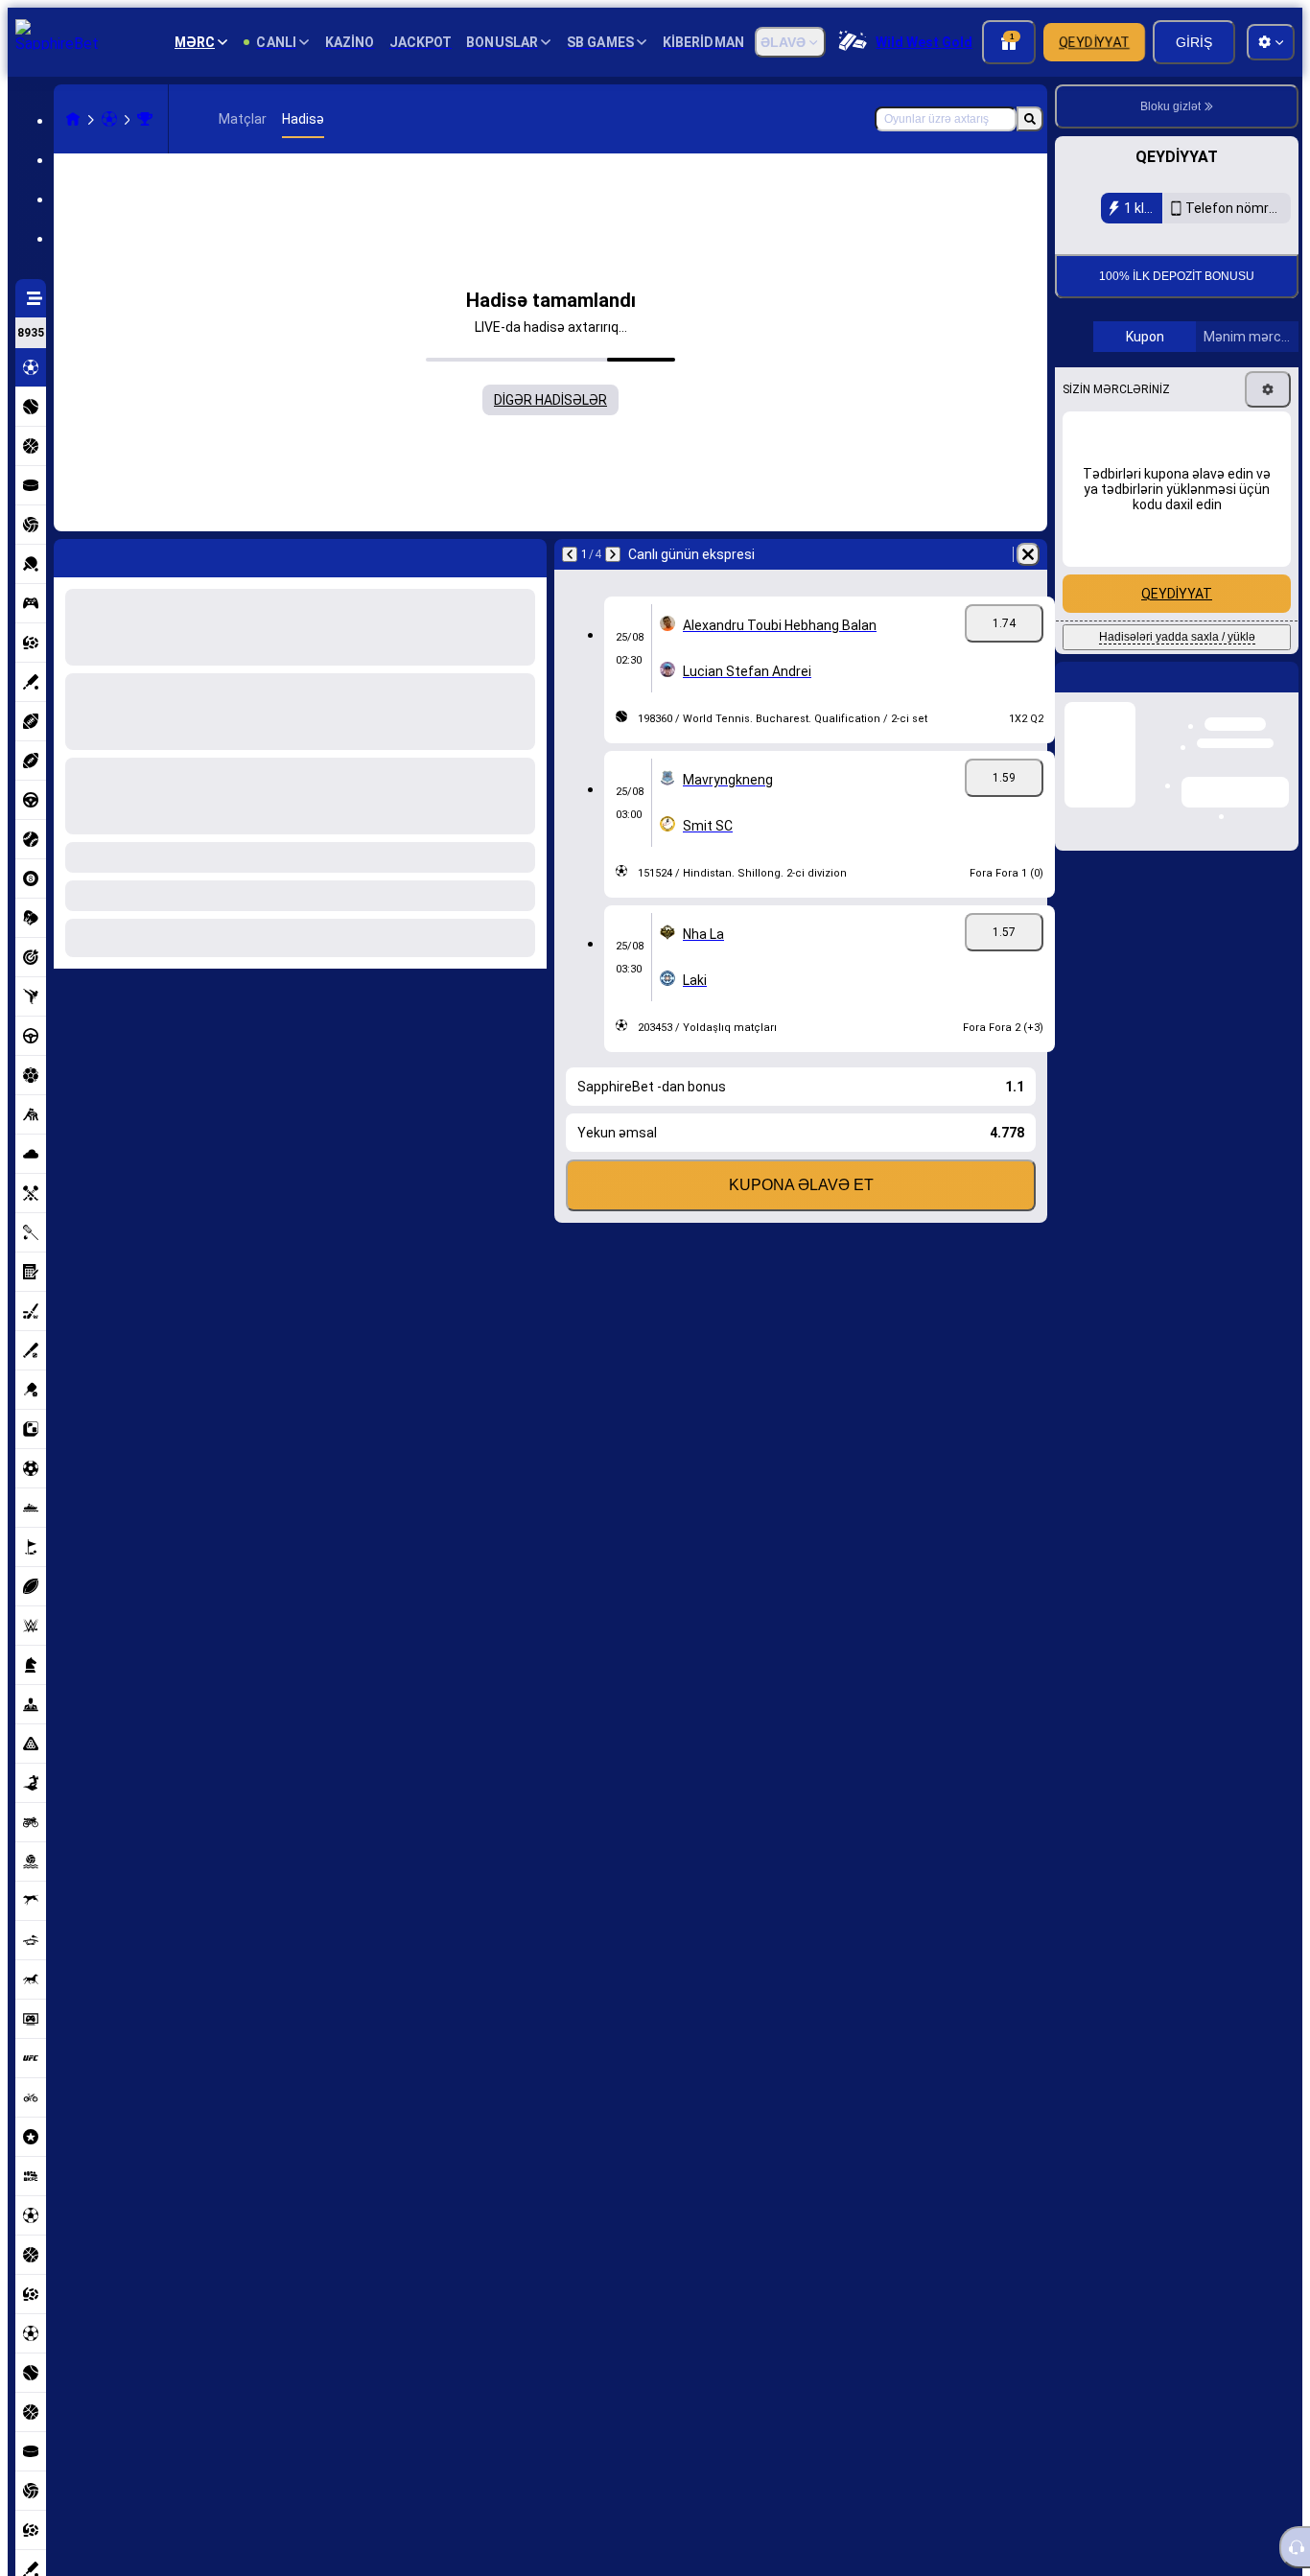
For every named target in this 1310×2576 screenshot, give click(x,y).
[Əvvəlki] (570, 554)
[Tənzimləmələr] (1268, 518)
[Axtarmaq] (1030, 119)
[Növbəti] (613, 554)
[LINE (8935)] (73, 119)
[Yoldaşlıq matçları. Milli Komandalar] (145, 119)
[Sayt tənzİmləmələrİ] (1271, 42)
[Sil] (1028, 554)
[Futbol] (109, 119)
